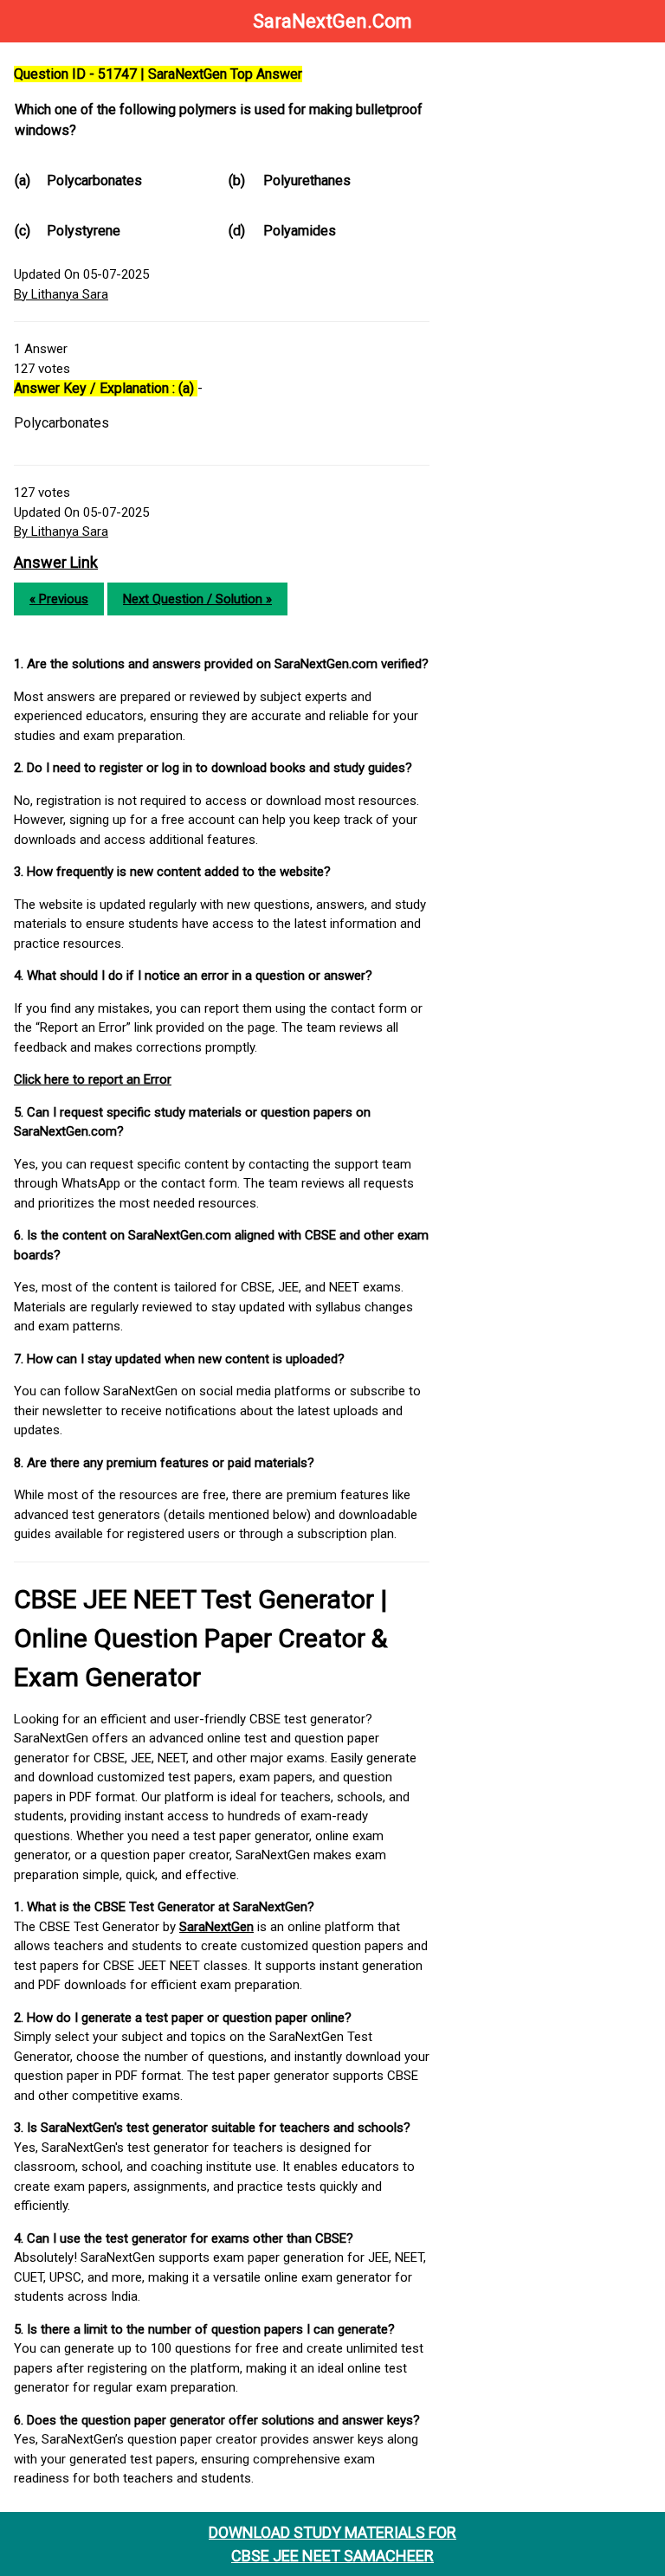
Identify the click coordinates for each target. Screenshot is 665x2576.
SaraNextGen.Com (332, 21)
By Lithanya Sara (61, 294)
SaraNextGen (216, 1927)
